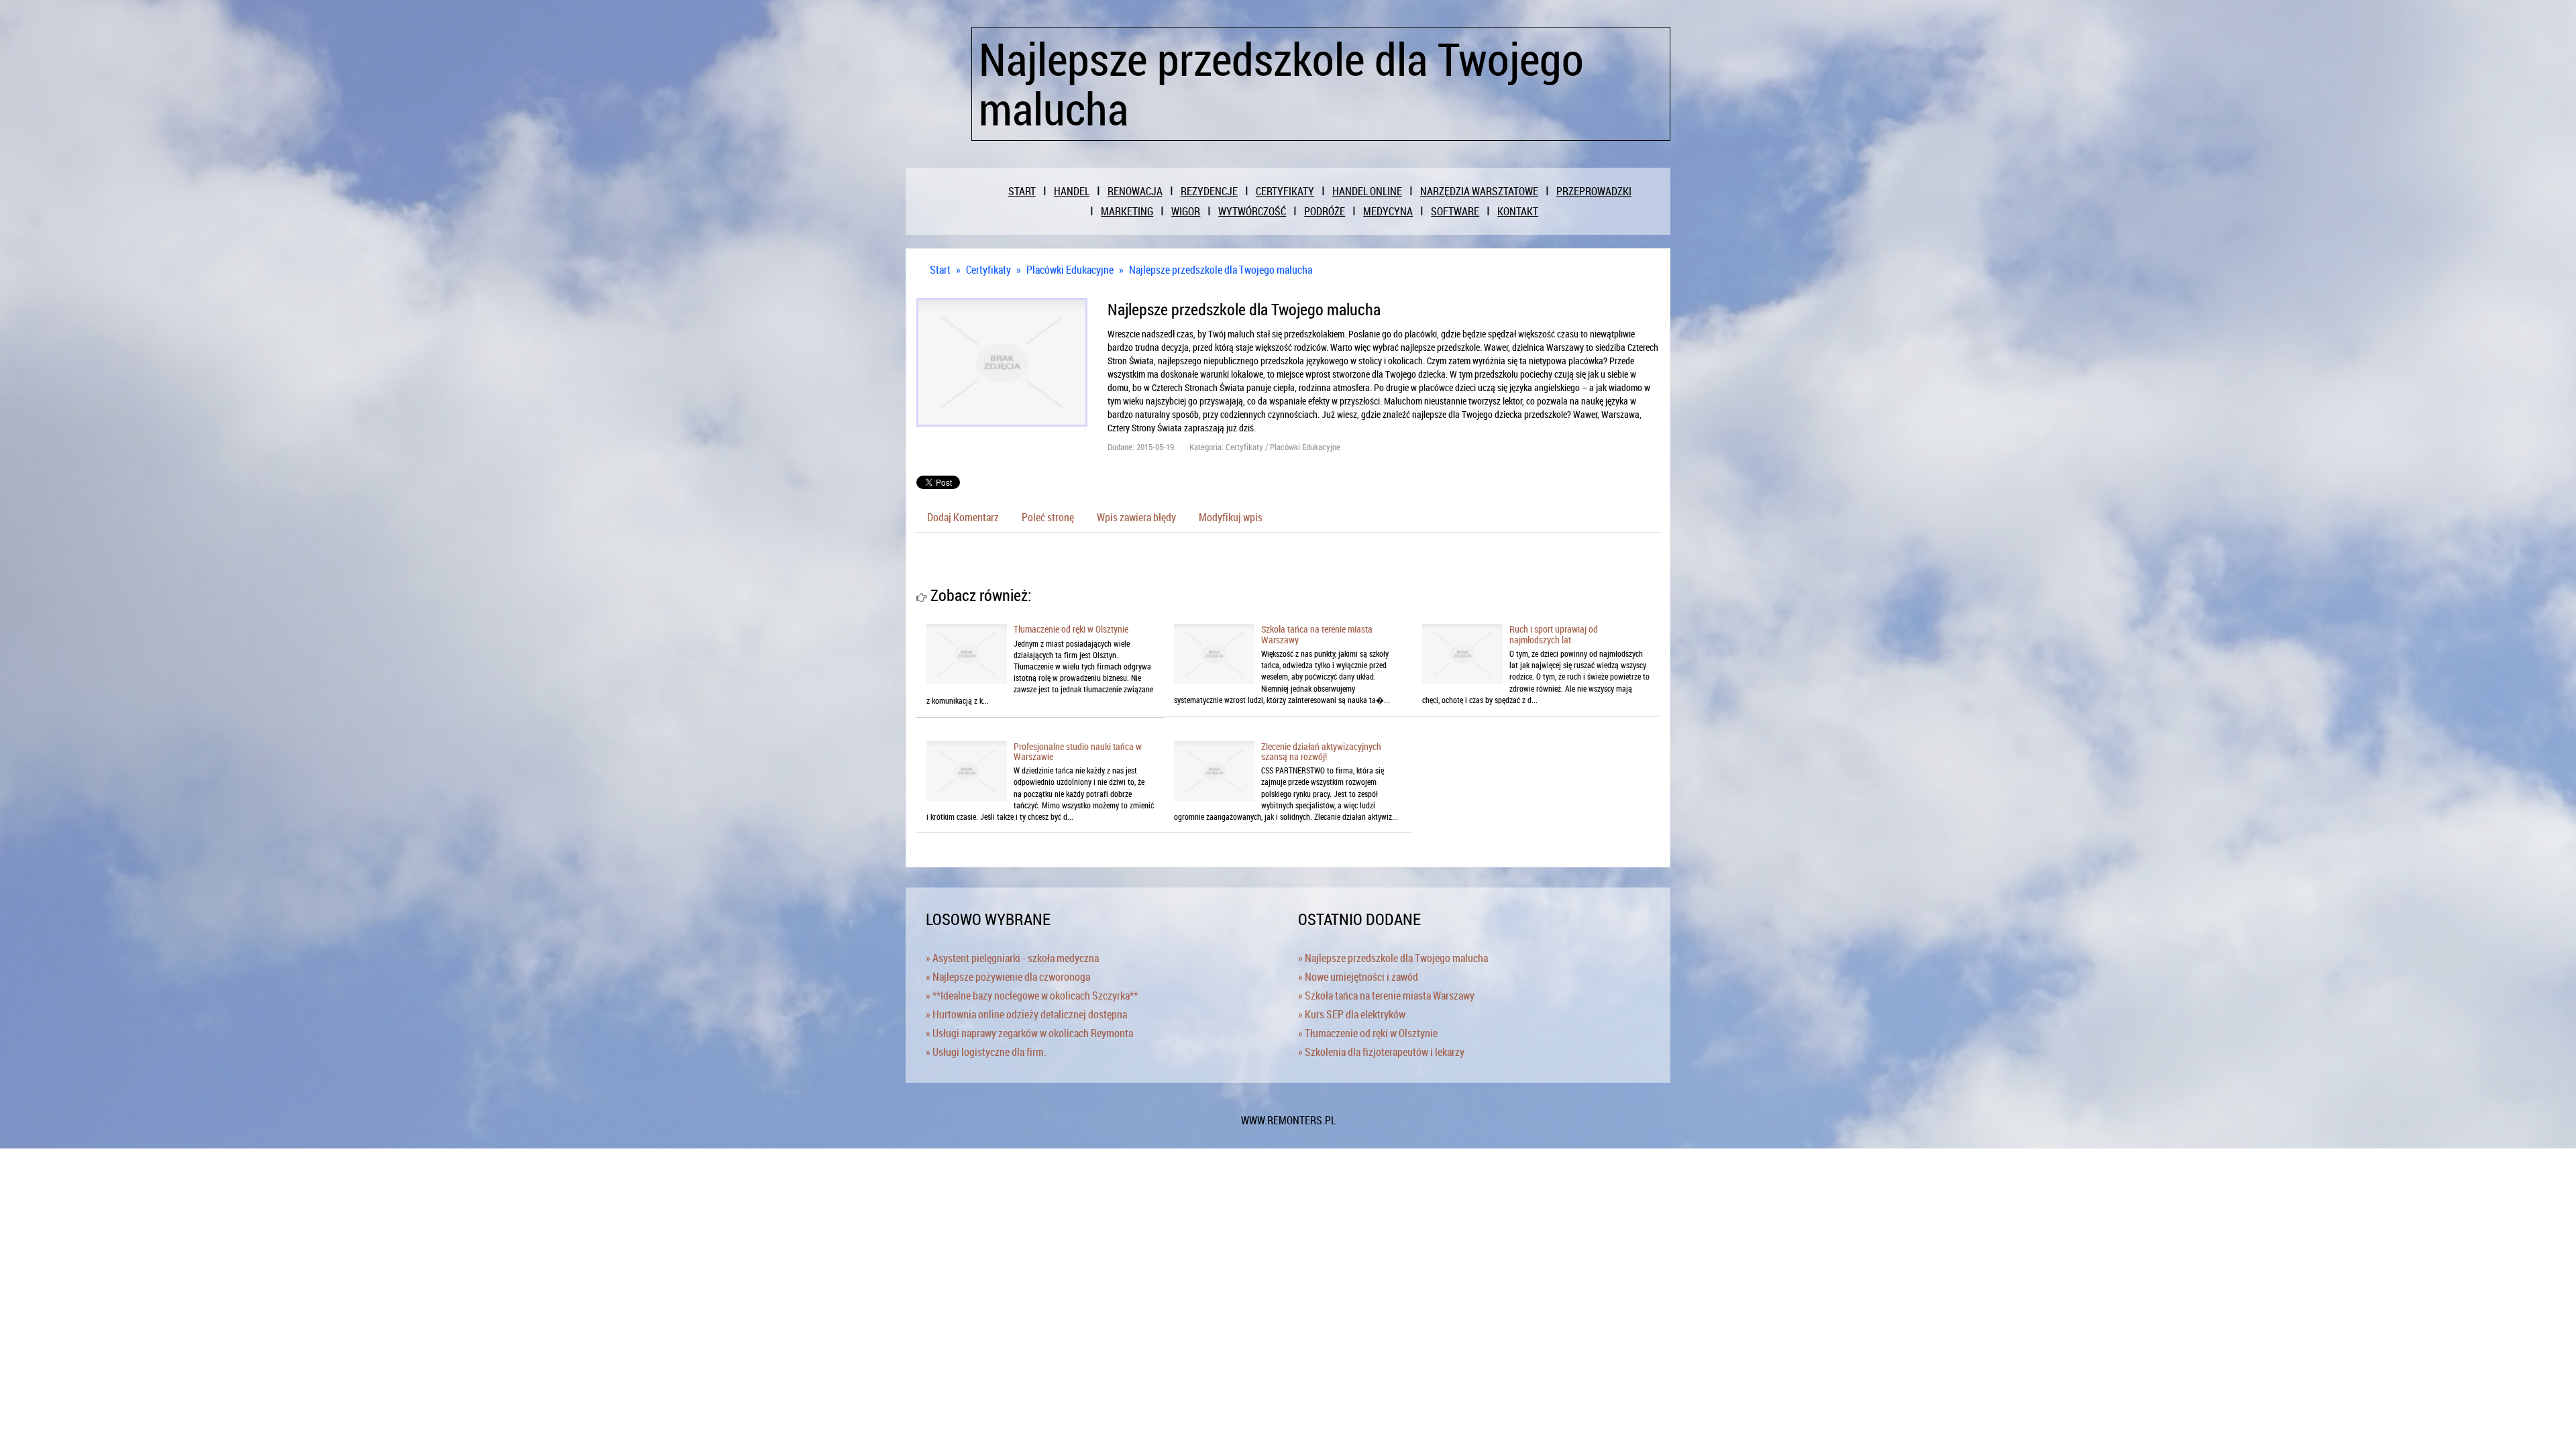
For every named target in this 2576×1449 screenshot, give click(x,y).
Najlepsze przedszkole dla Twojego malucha (1221, 270)
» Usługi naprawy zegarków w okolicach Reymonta (1029, 1033)
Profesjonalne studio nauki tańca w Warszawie (1078, 751)
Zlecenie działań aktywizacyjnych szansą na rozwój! (1321, 751)
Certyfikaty (988, 270)
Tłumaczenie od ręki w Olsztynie (1071, 629)
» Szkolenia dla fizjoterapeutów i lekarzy (1381, 1052)
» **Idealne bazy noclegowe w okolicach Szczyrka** (1032, 996)
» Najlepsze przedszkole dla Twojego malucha (1393, 958)
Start (940, 270)
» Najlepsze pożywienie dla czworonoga (1008, 977)
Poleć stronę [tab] (1048, 517)
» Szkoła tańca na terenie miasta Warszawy (1386, 996)
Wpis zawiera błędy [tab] (1136, 517)
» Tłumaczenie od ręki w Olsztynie (1368, 1033)
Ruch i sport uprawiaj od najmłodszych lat (1554, 634)
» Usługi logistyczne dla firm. (986, 1052)
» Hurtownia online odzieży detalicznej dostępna (1026, 1014)
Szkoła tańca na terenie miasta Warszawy (1317, 634)
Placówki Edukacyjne (1070, 270)
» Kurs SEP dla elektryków (1352, 1014)
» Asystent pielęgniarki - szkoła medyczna (1012, 958)
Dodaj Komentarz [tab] (963, 517)
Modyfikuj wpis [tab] (1231, 517)
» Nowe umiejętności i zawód (1358, 977)
